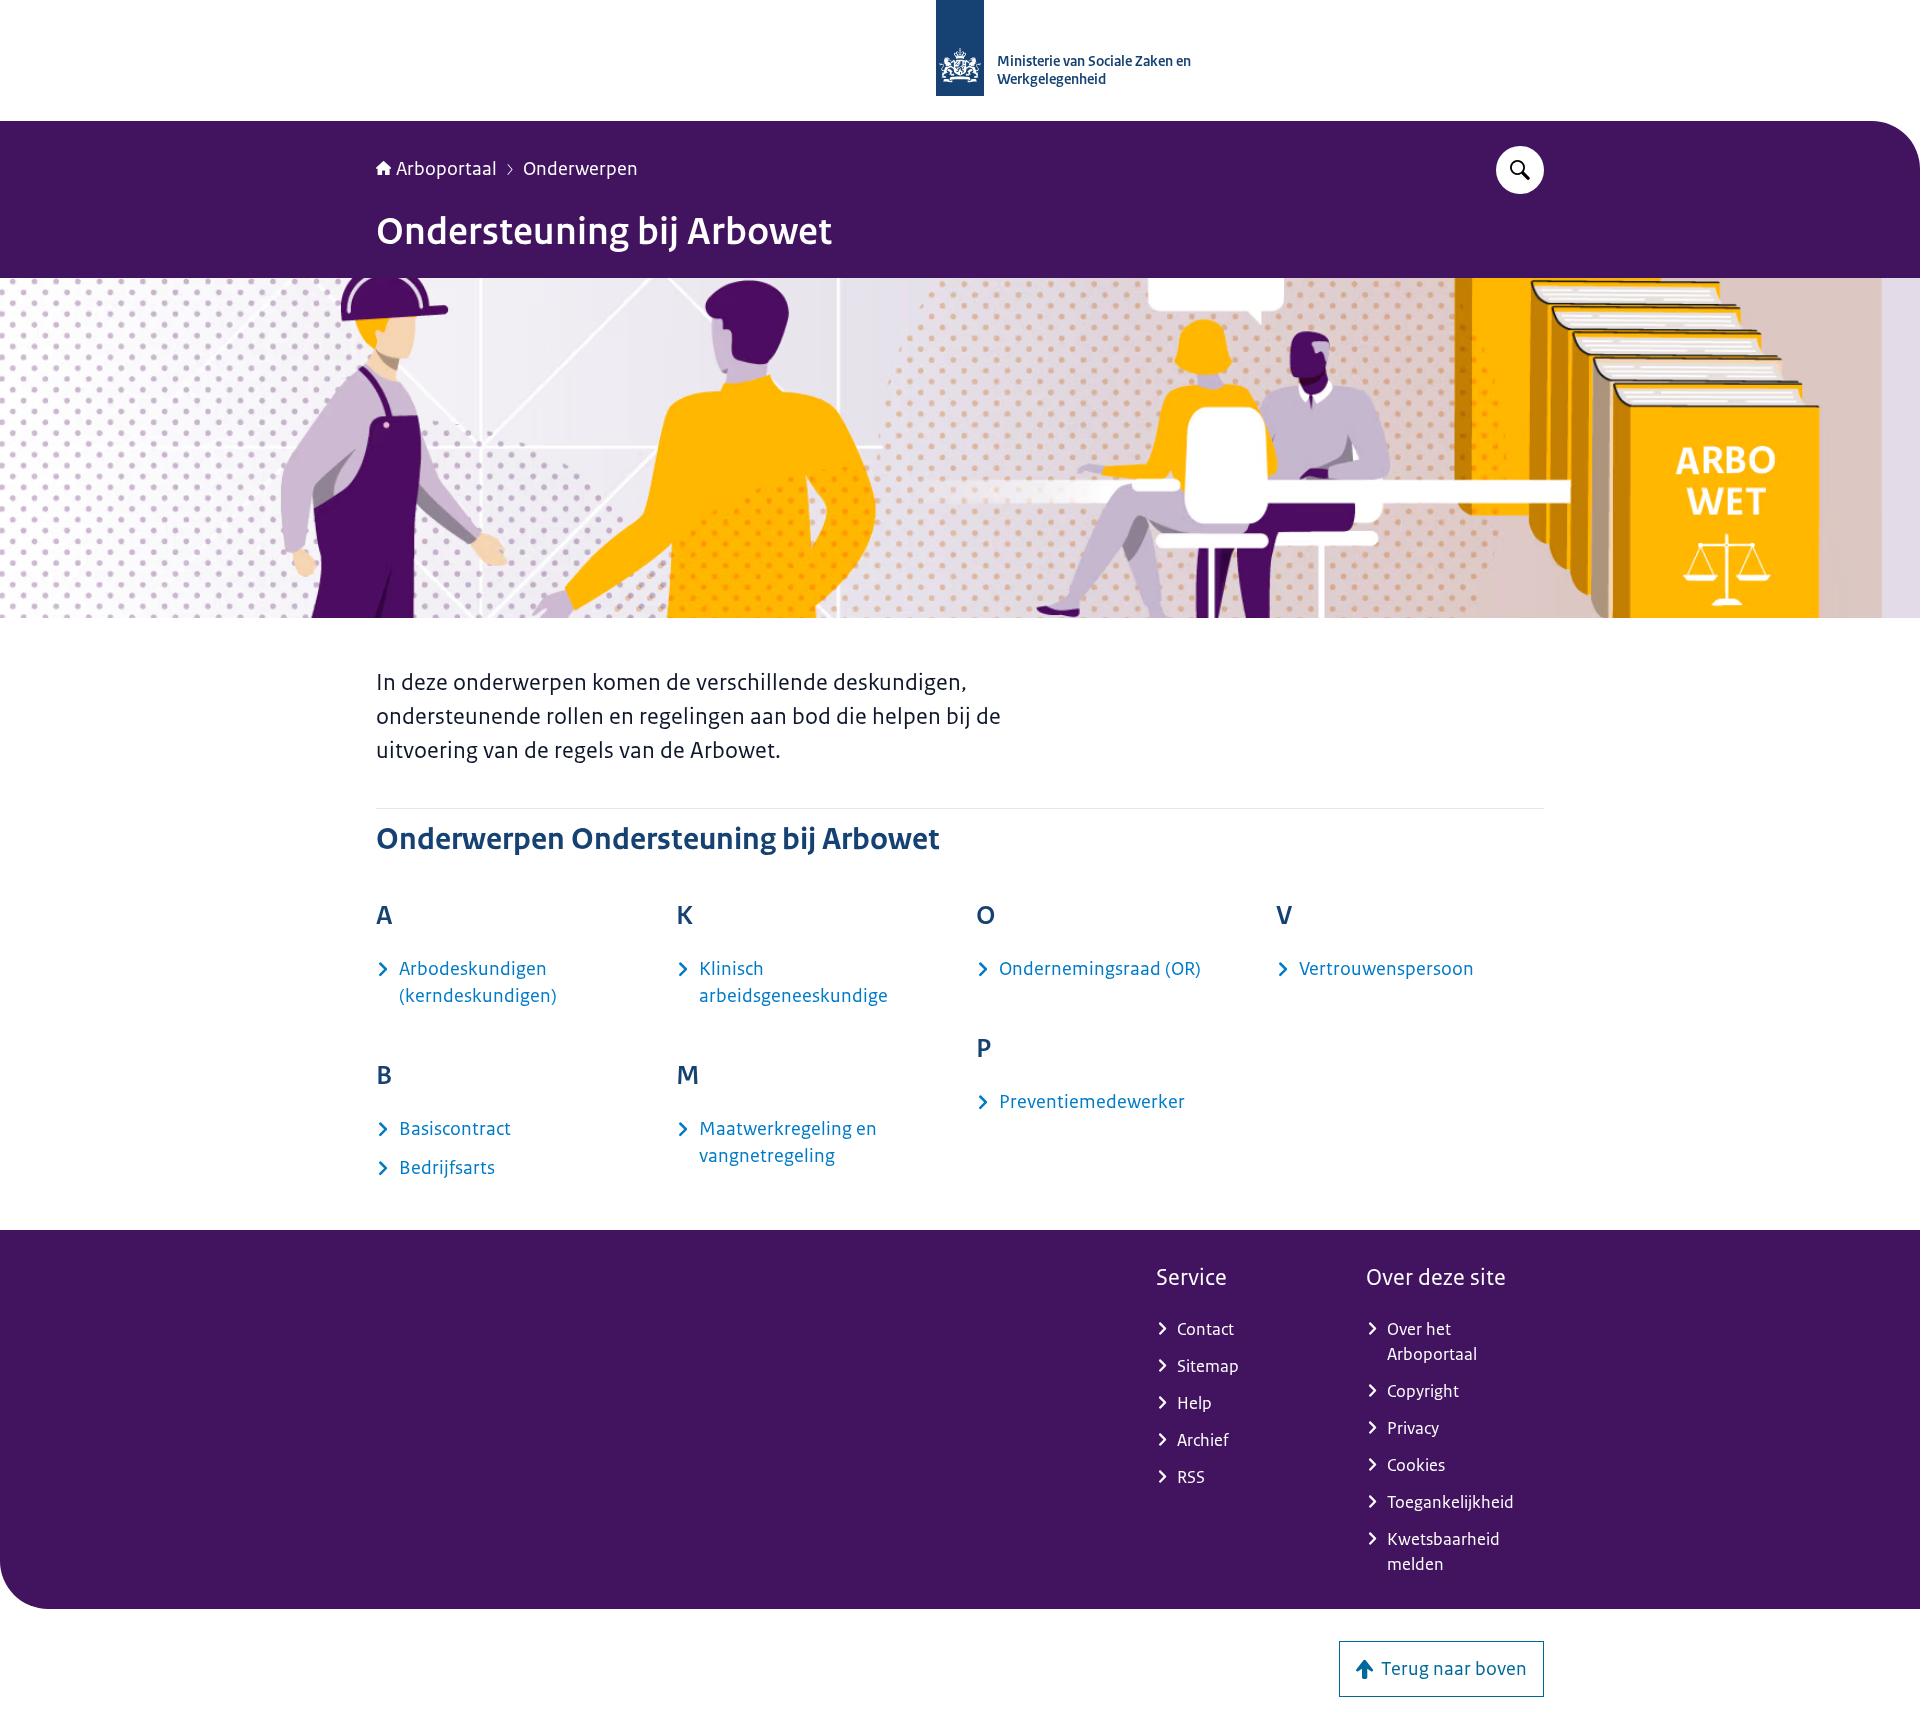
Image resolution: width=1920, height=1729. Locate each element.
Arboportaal (446, 169)
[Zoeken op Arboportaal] (1520, 170)
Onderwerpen (580, 169)
